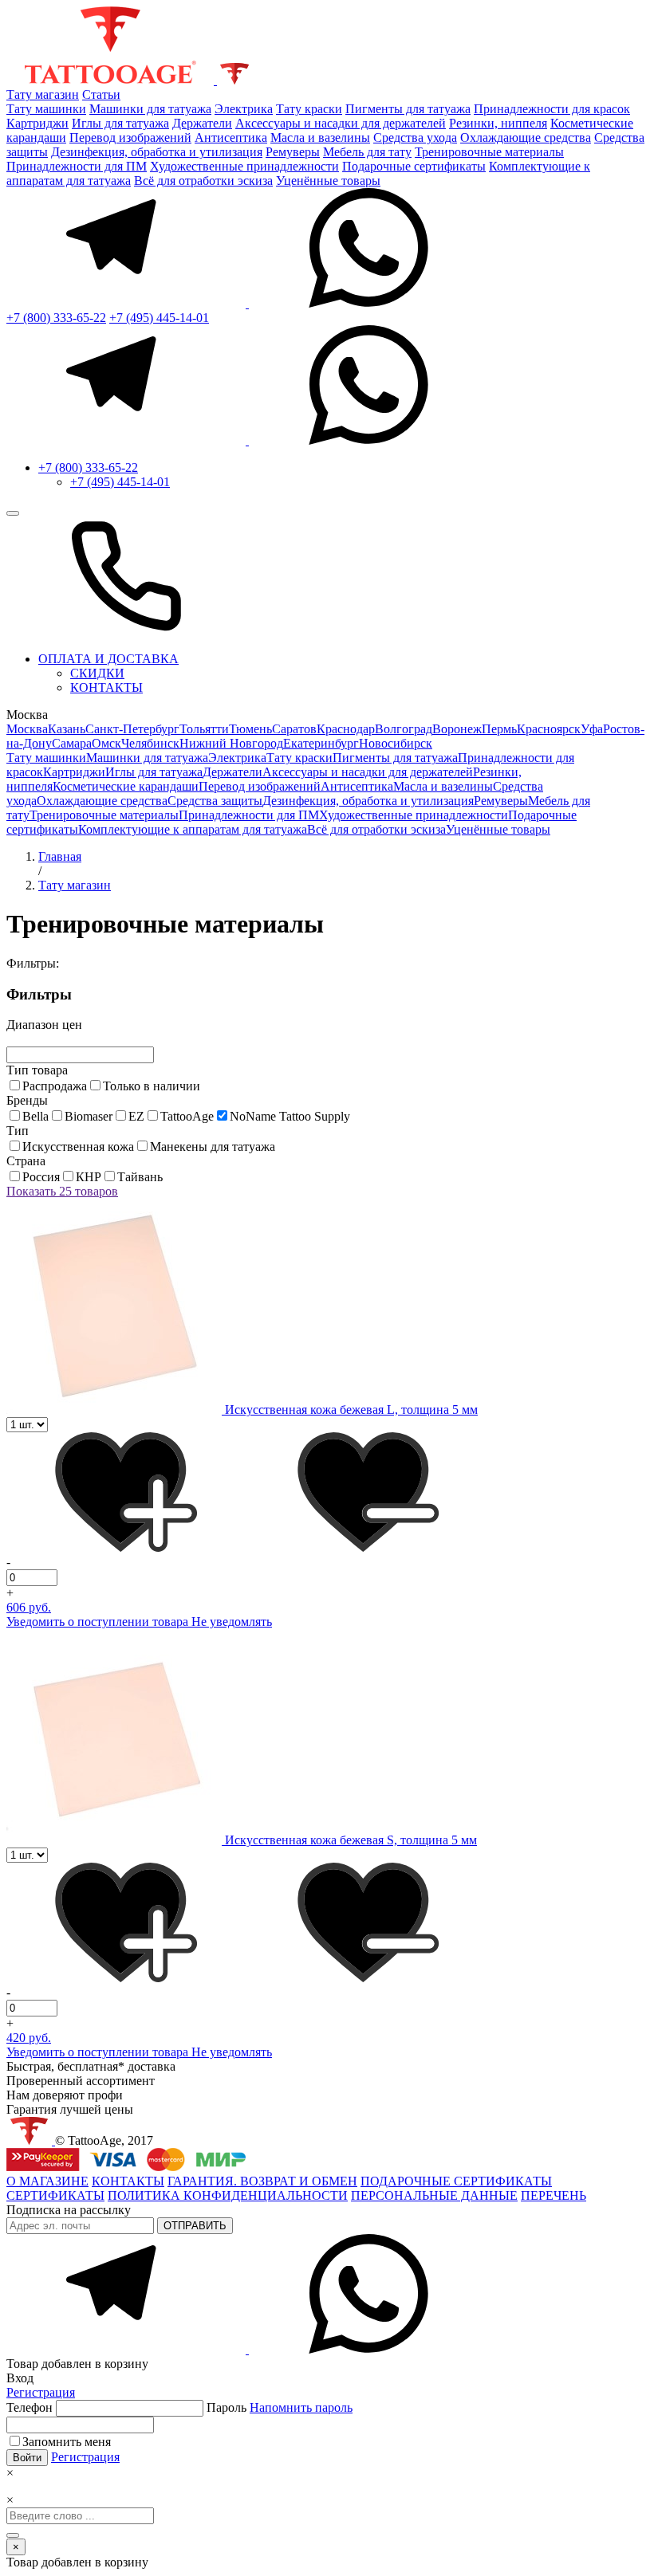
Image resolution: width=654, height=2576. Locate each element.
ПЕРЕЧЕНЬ (554, 2195)
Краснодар (346, 729)
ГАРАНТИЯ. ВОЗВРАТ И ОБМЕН (262, 2181)
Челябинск (150, 743)
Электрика (244, 109)
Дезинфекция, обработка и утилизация (157, 152)
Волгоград (404, 729)
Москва (27, 729)
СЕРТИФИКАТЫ (55, 2195)
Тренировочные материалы (489, 152)
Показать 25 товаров (62, 1191)
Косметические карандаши (126, 786)
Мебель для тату (367, 152)
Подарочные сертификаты (414, 166)
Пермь (499, 729)
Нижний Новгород (231, 743)
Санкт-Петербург (132, 729)
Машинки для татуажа (150, 109)
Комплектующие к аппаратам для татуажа (193, 829)
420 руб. (29, 2038)
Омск (106, 743)
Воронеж (457, 729)
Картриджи (37, 123)
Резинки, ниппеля (498, 123)
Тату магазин (43, 94)
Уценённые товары (328, 181)
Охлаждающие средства (526, 137)
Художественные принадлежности (244, 166)
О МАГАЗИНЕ (47, 2181)
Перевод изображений (130, 137)
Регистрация (41, 2392)
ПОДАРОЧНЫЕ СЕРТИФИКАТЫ (456, 2181)
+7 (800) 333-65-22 (56, 318)
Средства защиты (215, 801)
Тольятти (204, 729)
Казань (67, 729)
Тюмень (250, 729)
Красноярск (549, 729)
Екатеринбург (321, 743)
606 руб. (29, 1607)
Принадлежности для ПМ (77, 166)
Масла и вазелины (320, 137)
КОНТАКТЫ (106, 687)
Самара (72, 743)
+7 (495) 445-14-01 (159, 318)
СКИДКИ (97, 673)
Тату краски (309, 109)
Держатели (202, 123)
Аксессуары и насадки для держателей (341, 123)
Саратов (294, 729)
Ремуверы (293, 152)
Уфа (592, 729)
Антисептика (231, 137)
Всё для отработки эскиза (203, 181)
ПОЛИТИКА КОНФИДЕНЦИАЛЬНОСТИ (228, 2195)
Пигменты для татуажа (408, 109)
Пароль (280, 2407)
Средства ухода (415, 137)
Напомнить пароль (301, 2407)
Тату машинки (46, 109)
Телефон (31, 2407)
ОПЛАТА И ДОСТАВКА (108, 659)
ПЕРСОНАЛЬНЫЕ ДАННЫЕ (434, 2195)
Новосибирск (396, 743)
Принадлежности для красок (552, 109)
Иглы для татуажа (120, 123)
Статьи (101, 94)
